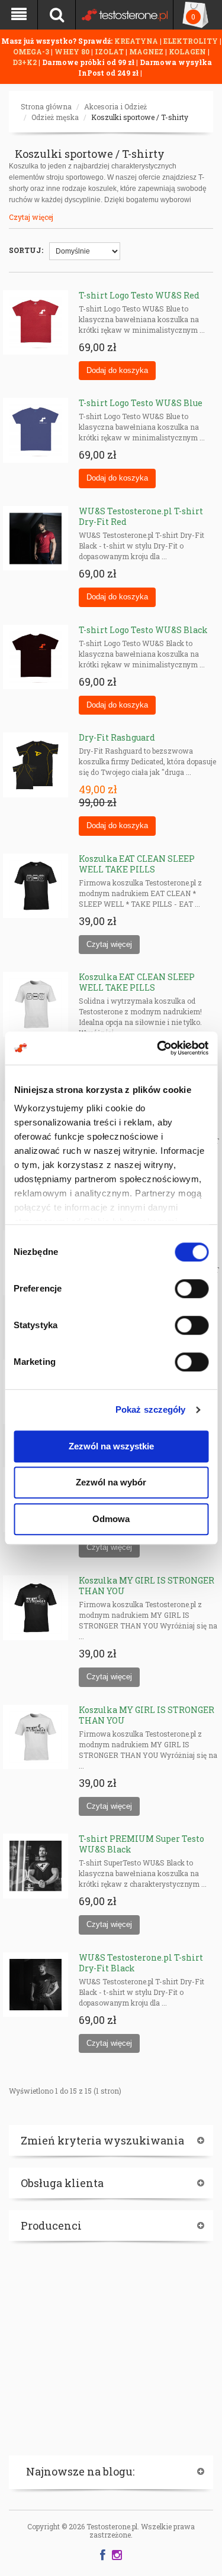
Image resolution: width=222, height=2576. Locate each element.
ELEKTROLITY (191, 41)
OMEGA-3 (32, 51)
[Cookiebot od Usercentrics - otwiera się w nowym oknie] (158, 1048)
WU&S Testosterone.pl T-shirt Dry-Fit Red (141, 516)
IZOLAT (110, 51)
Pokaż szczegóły (151, 1409)
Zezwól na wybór (111, 1482)
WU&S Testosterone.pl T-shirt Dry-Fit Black (141, 1963)
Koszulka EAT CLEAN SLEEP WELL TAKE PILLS (137, 864)
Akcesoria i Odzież (115, 106)
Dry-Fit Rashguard (117, 737)
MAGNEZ (147, 51)
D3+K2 (25, 62)
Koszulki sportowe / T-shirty (140, 117)
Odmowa (111, 1519)
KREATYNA (137, 41)
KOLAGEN (188, 51)
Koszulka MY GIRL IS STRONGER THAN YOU (147, 1586)
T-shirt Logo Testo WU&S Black (143, 630)
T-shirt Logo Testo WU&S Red (139, 295)
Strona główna (46, 106)
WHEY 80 (72, 51)
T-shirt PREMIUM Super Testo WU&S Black (141, 1844)
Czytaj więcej (31, 217)
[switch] (192, 1289)
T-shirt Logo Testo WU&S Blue (141, 403)
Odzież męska (55, 117)
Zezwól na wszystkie (111, 1446)
